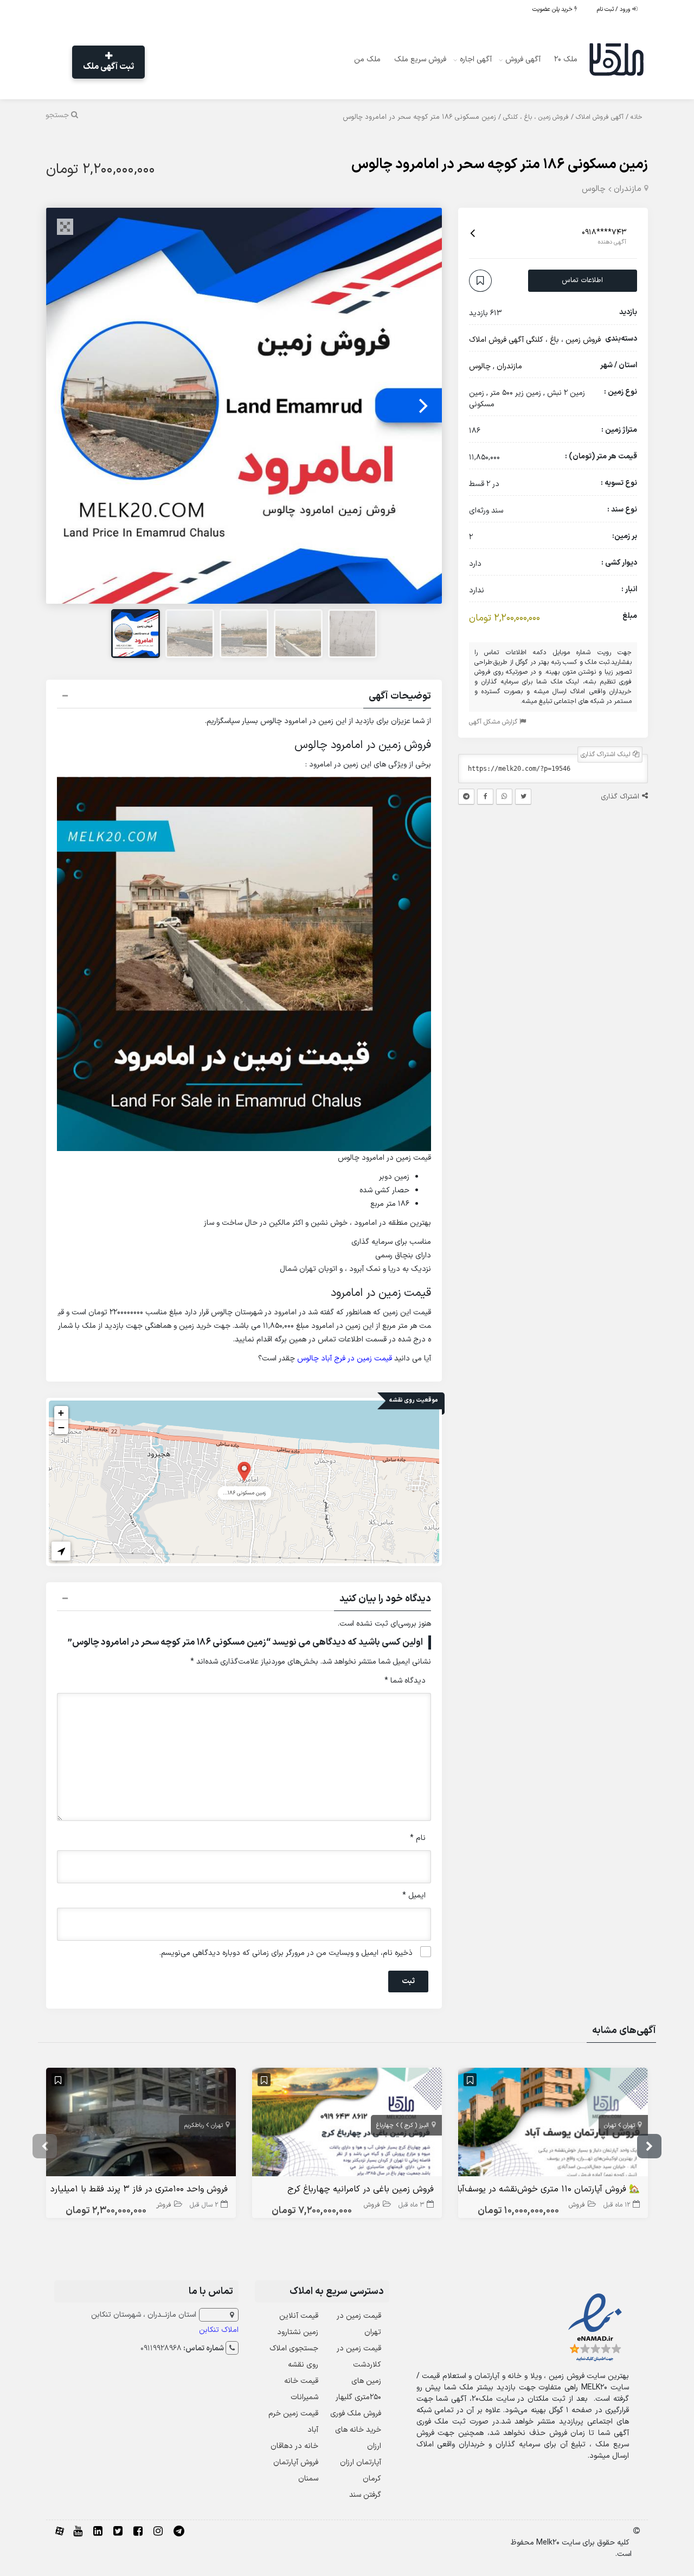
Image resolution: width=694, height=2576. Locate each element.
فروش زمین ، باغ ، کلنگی (536, 117)
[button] (244, 698)
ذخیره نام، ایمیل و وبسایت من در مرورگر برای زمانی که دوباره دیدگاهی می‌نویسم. (286, 1953)
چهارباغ (385, 2126)
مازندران (628, 189)
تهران (629, 2126)
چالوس (594, 189)
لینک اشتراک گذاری (607, 755)
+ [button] (61, 1413)
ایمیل (414, 1896)
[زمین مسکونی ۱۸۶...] (244, 1471)
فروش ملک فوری (356, 2414)
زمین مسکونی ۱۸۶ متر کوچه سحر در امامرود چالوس (500, 165)
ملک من (367, 59)
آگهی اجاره (476, 59)
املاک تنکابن (219, 2330)
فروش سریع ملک (420, 59)
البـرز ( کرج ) (415, 2126)
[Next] (422, 406)
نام (418, 1838)
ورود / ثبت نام (615, 9)
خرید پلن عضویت (553, 9)
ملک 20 (566, 59)
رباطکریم (194, 2126)
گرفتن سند (365, 2495)
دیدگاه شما (405, 1681)
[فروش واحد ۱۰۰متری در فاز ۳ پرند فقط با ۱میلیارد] (141, 2124)
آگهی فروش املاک (600, 117)
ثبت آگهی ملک (108, 67)
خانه (637, 117)
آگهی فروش (523, 59)
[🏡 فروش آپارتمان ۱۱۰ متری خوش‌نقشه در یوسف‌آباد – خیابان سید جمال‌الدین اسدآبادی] (553, 2124)
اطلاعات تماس (582, 280)
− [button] (61, 1427)
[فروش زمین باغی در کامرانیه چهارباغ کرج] (347, 2124)
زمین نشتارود (298, 2332)
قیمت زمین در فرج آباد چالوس (345, 1359)
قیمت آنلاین (299, 2316)
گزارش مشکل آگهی (494, 722)
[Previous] (66, 406)
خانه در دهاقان (294, 2446)
